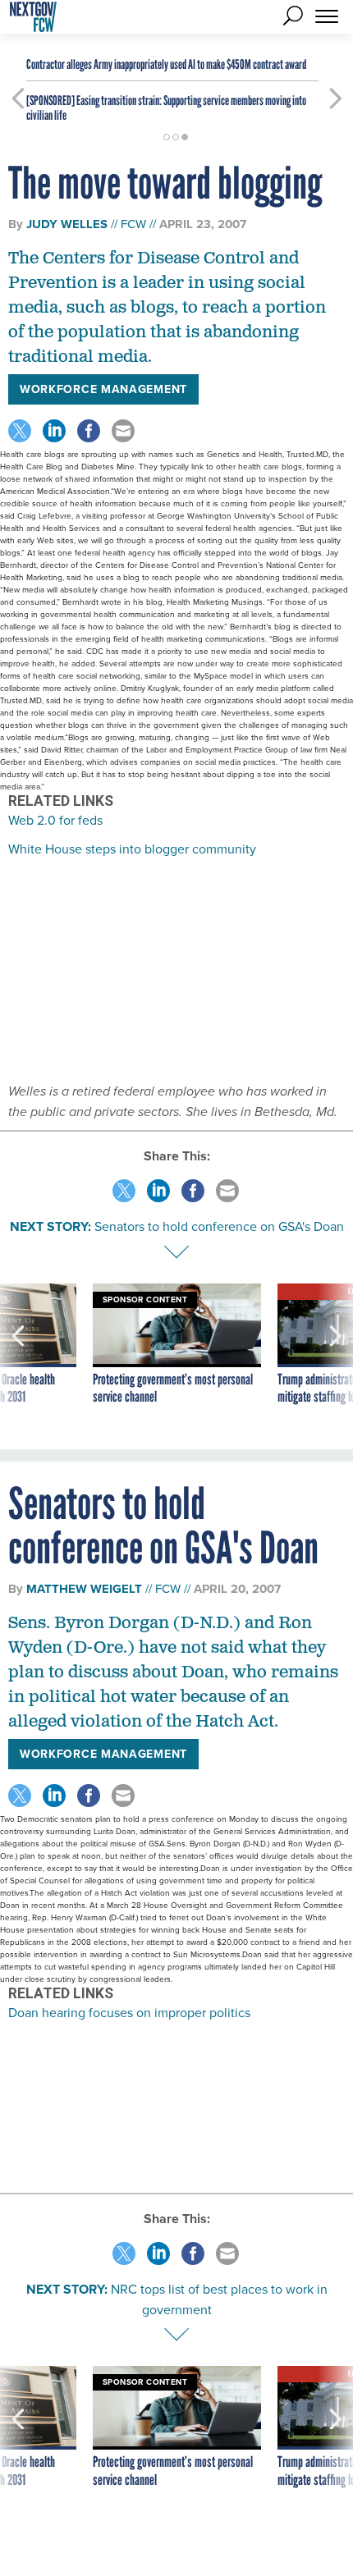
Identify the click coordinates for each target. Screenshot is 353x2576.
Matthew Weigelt (84, 1589)
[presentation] (18, 1354)
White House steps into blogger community (132, 849)
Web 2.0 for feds (55, 820)
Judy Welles (67, 224)
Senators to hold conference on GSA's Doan (219, 1226)
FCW (133, 224)
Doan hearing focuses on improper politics (129, 2012)
